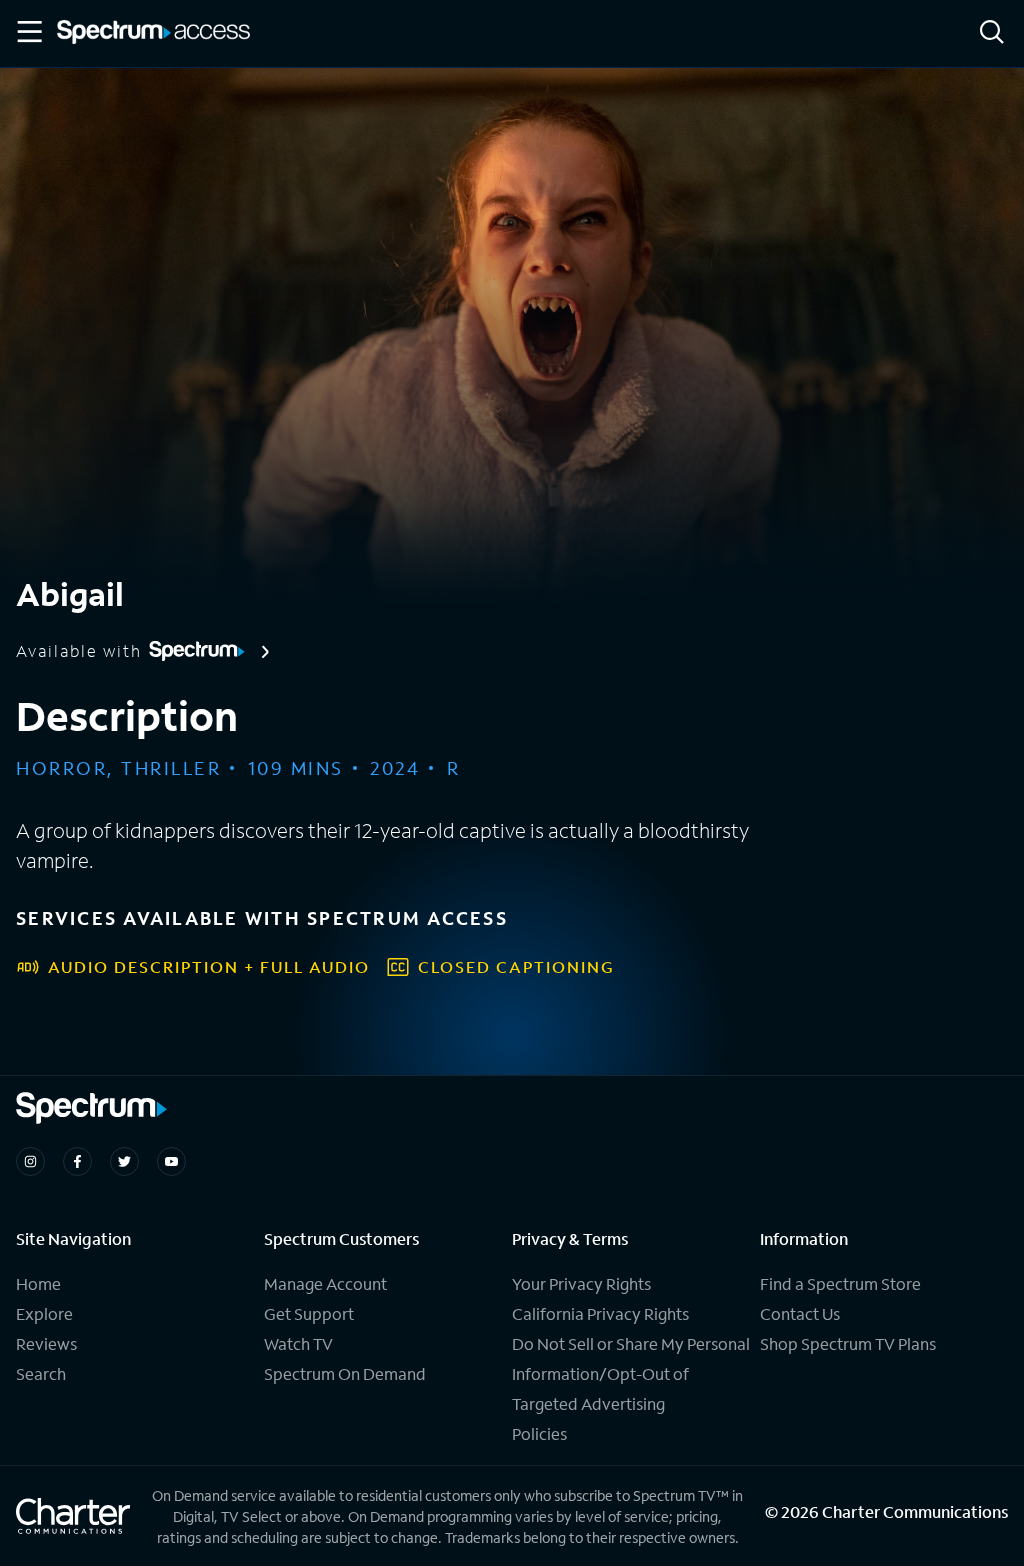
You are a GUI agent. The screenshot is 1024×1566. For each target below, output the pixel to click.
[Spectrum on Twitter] (124, 1161)
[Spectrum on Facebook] (77, 1161)
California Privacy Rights (600, 1313)
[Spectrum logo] (153, 33)
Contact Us (800, 1313)
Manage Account (325, 1283)
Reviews (46, 1343)
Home (38, 1283)
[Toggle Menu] (28, 32)
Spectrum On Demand (345, 1373)
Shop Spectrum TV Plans (848, 1343)
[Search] (992, 33)
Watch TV (298, 1343)
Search (41, 1373)
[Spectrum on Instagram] (30, 1161)
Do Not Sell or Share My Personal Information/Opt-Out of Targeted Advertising (631, 1373)
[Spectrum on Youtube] (171, 1161)
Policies (539, 1433)
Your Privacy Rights (581, 1283)
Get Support (309, 1313)
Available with (79, 651)
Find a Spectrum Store (840, 1283)
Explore (44, 1313)
